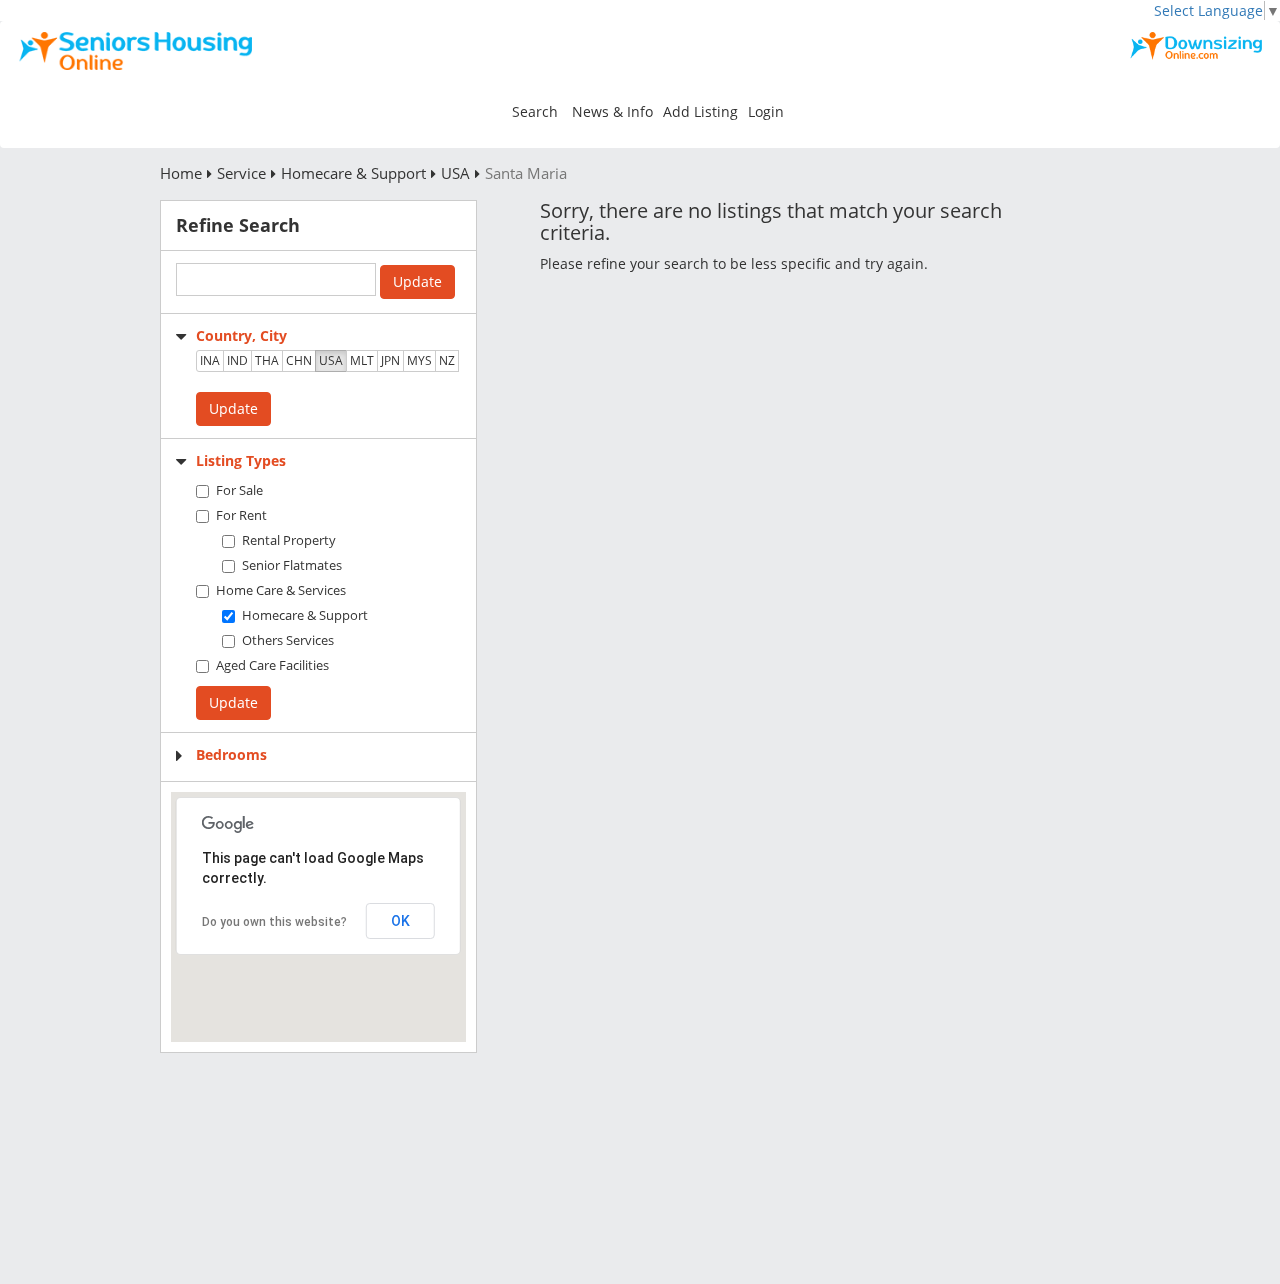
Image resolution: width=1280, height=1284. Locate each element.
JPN (390, 360)
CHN (299, 360)
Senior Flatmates (292, 565)
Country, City (241, 335)
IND (237, 360)
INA (210, 360)
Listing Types (241, 460)
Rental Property (289, 540)
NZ (447, 360)
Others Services (288, 640)
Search (535, 111)
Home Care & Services (281, 590)
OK (400, 921)
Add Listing (700, 111)
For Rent (241, 515)
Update (417, 281)
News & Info (612, 111)
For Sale (239, 490)
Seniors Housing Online (151, 54)
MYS (419, 360)
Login (766, 111)
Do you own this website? (274, 922)
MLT (362, 360)
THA (267, 360)
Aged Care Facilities (272, 665)
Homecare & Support (305, 615)
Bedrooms (231, 754)
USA (331, 360)
